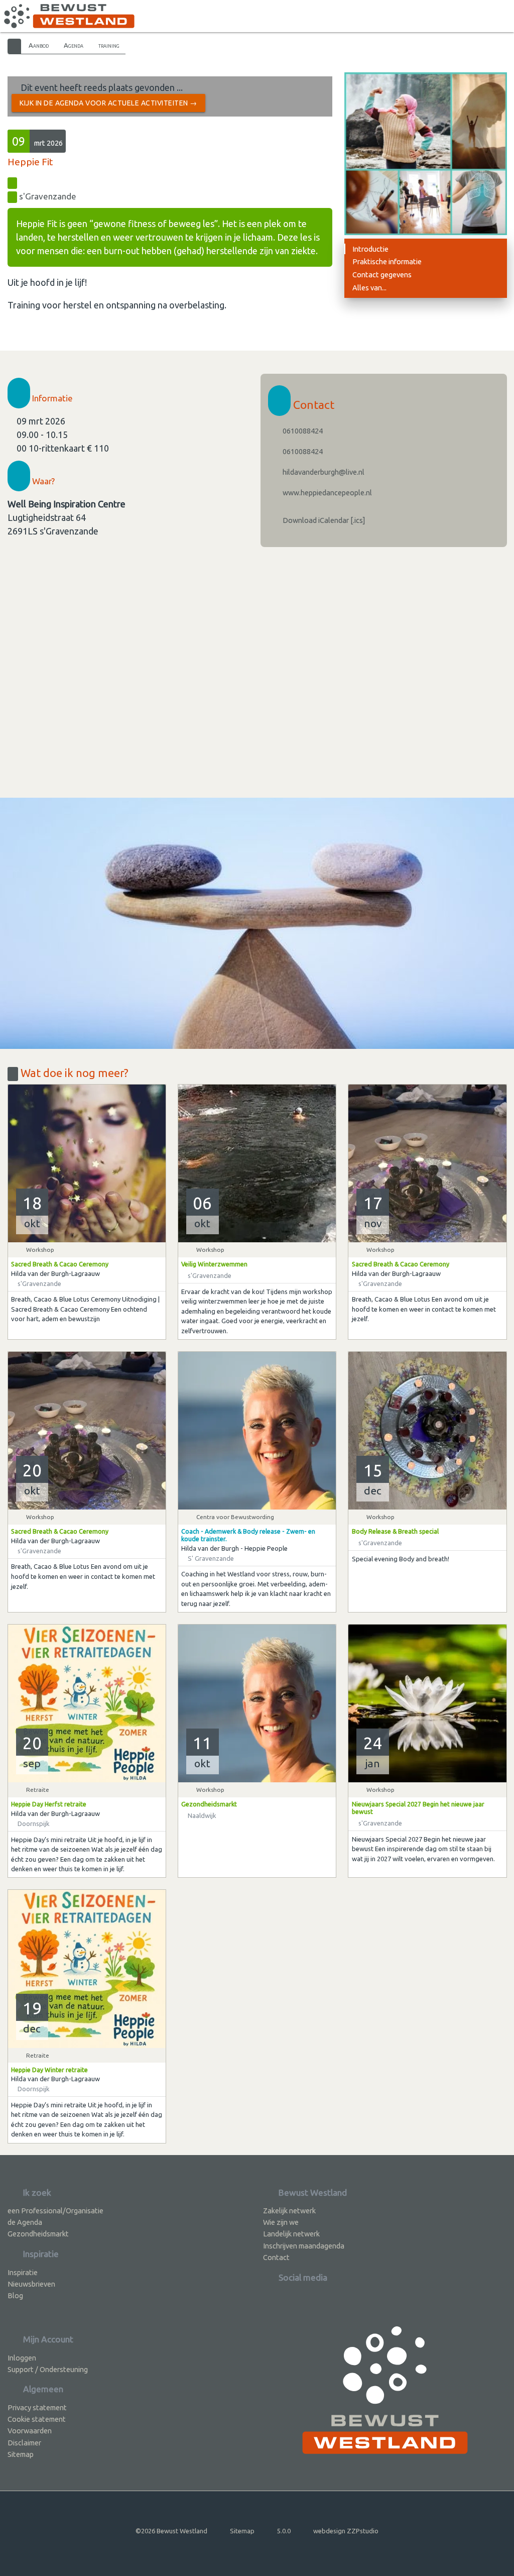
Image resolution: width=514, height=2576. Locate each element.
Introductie (370, 249)
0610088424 (302, 431)
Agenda (74, 45)
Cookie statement (37, 2419)
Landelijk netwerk (291, 2234)
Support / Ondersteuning (48, 2369)
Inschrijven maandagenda (304, 2246)
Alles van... (369, 288)
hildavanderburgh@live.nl (323, 472)
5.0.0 (284, 2531)
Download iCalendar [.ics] (323, 520)
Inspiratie (23, 2272)
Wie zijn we (281, 2222)
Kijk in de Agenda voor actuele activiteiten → (108, 103)
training (109, 45)
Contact (276, 2257)
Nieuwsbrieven (31, 2284)
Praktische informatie (387, 261)
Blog (15, 2295)
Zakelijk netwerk (289, 2211)
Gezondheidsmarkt (38, 2234)
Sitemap (21, 2454)
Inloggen (22, 2358)
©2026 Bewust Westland (171, 2531)
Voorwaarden (30, 2431)
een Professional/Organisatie (55, 2211)
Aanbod (39, 45)
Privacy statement (37, 2407)
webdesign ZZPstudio (346, 2531)
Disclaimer (24, 2443)
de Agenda (25, 2222)
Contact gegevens (382, 275)
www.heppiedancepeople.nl (327, 493)
